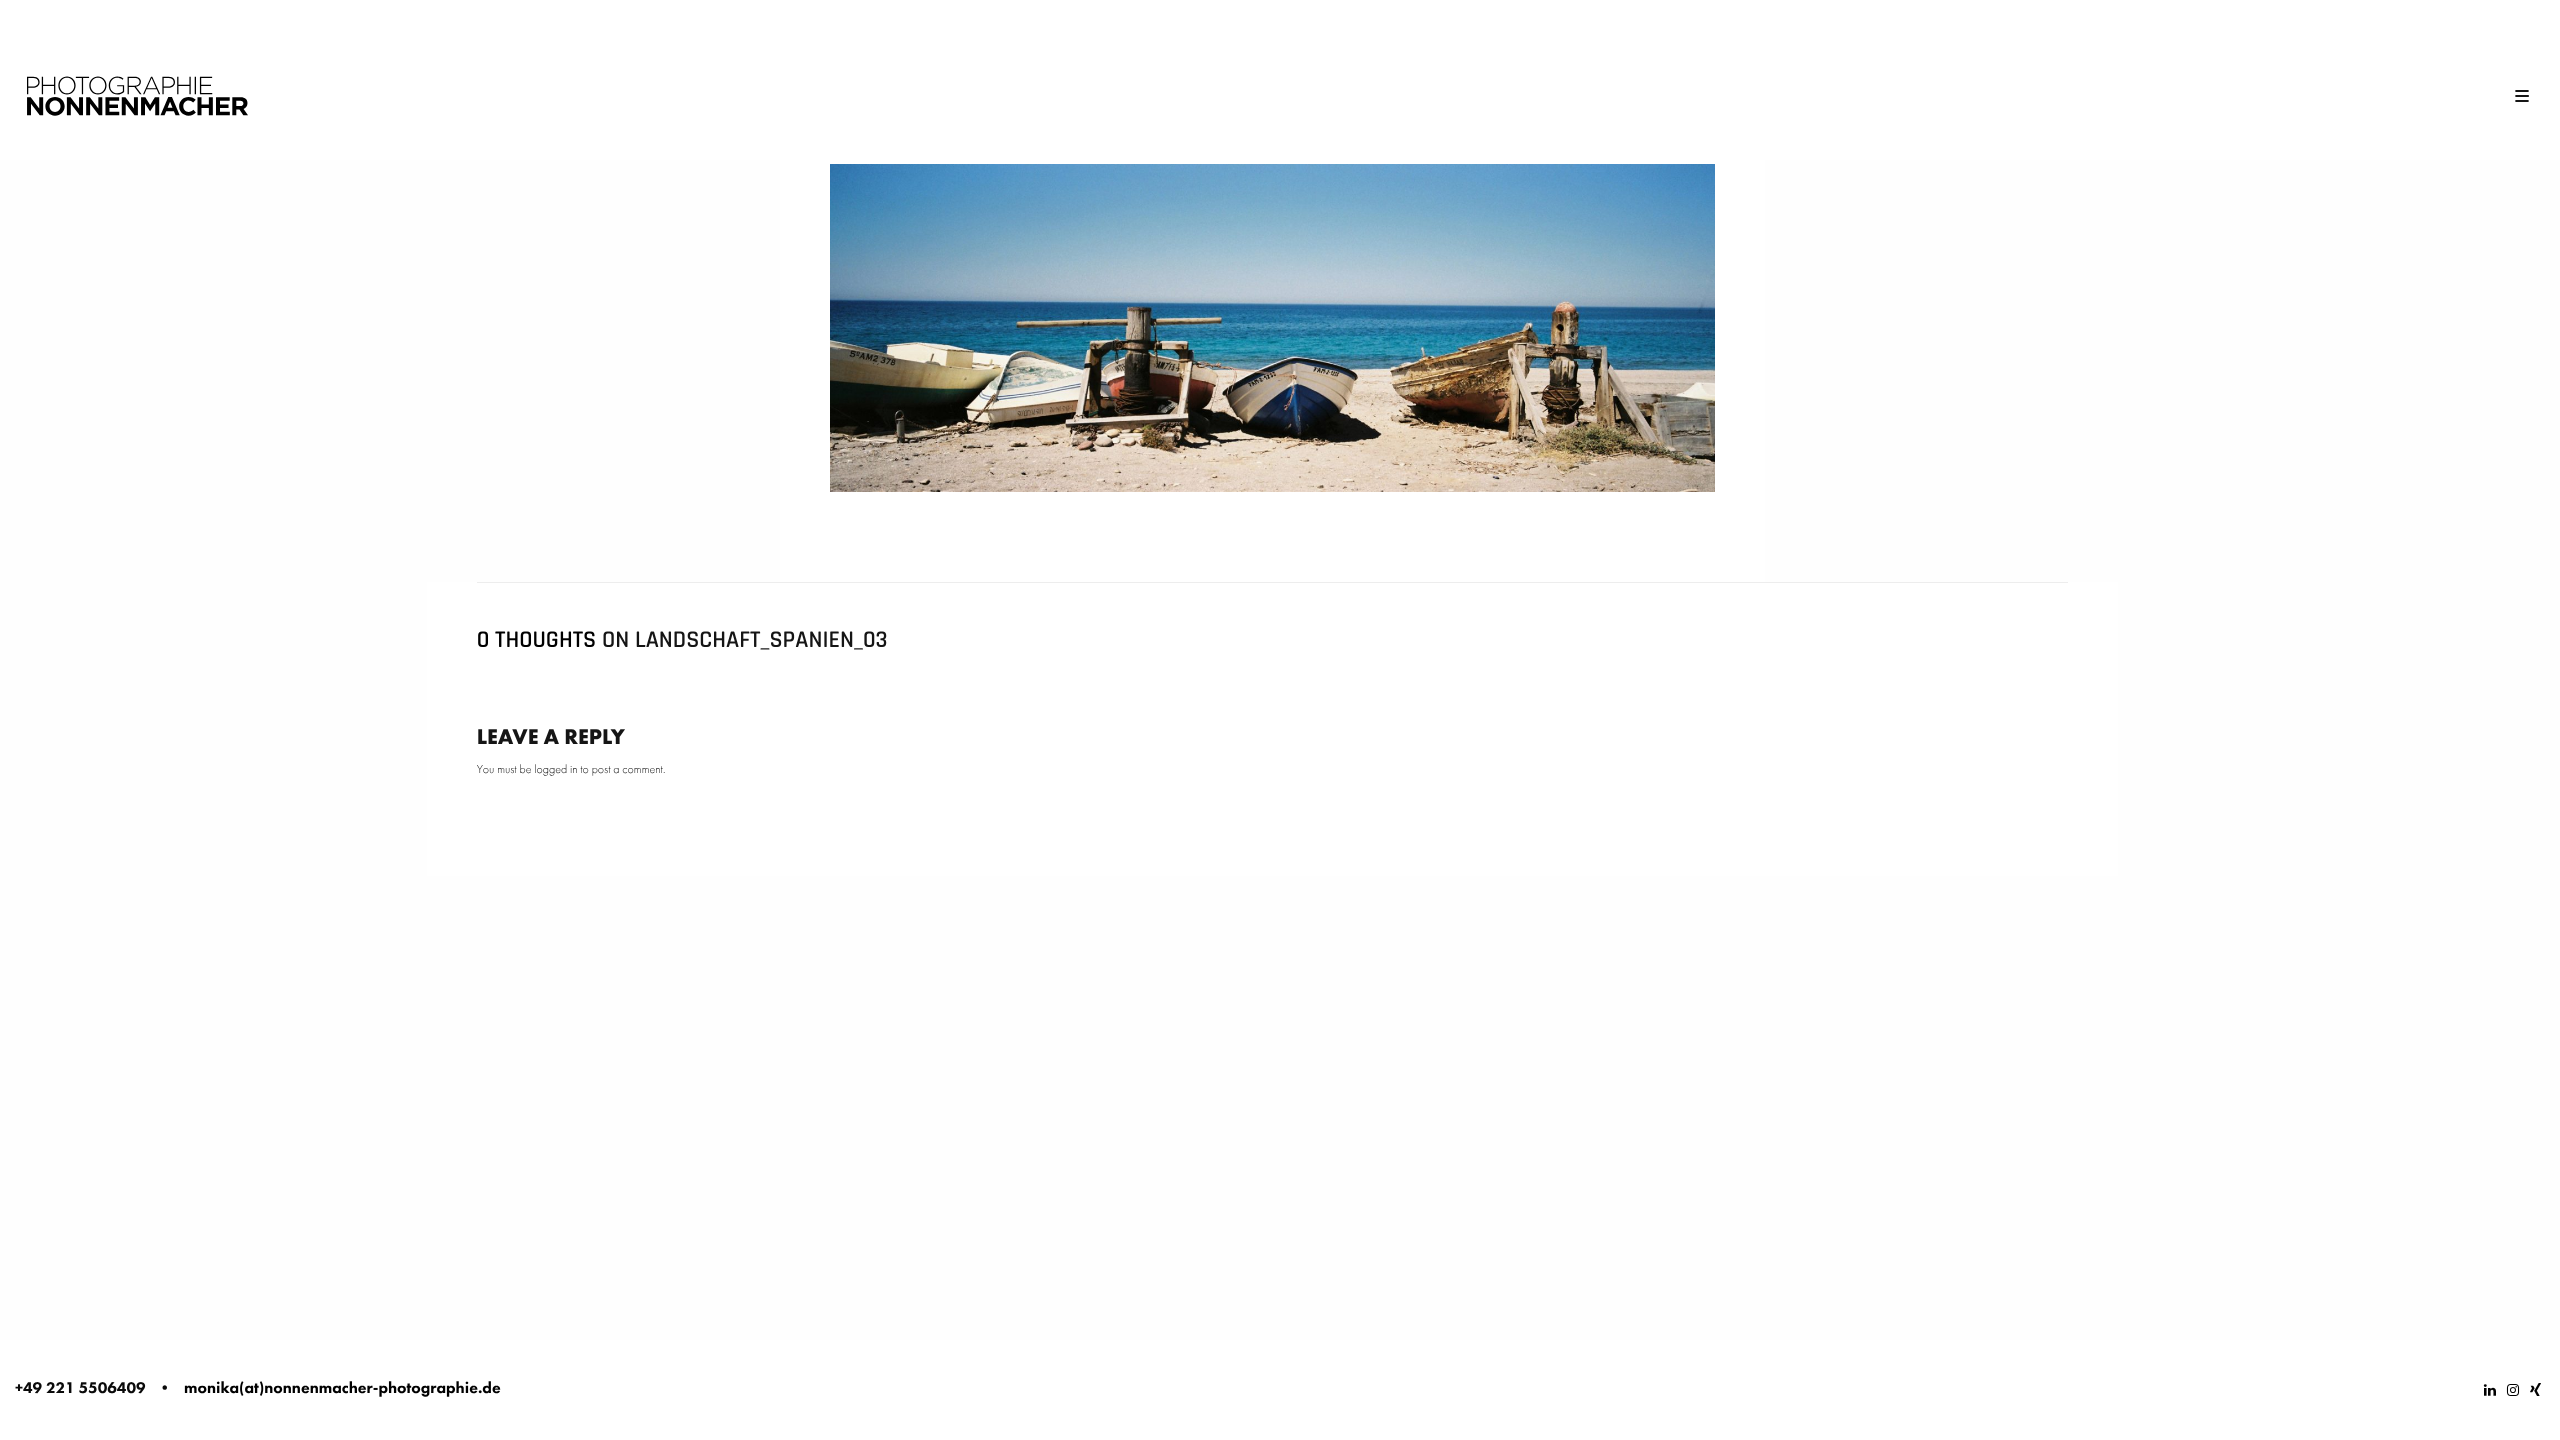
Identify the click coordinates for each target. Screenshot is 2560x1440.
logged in (555, 769)
